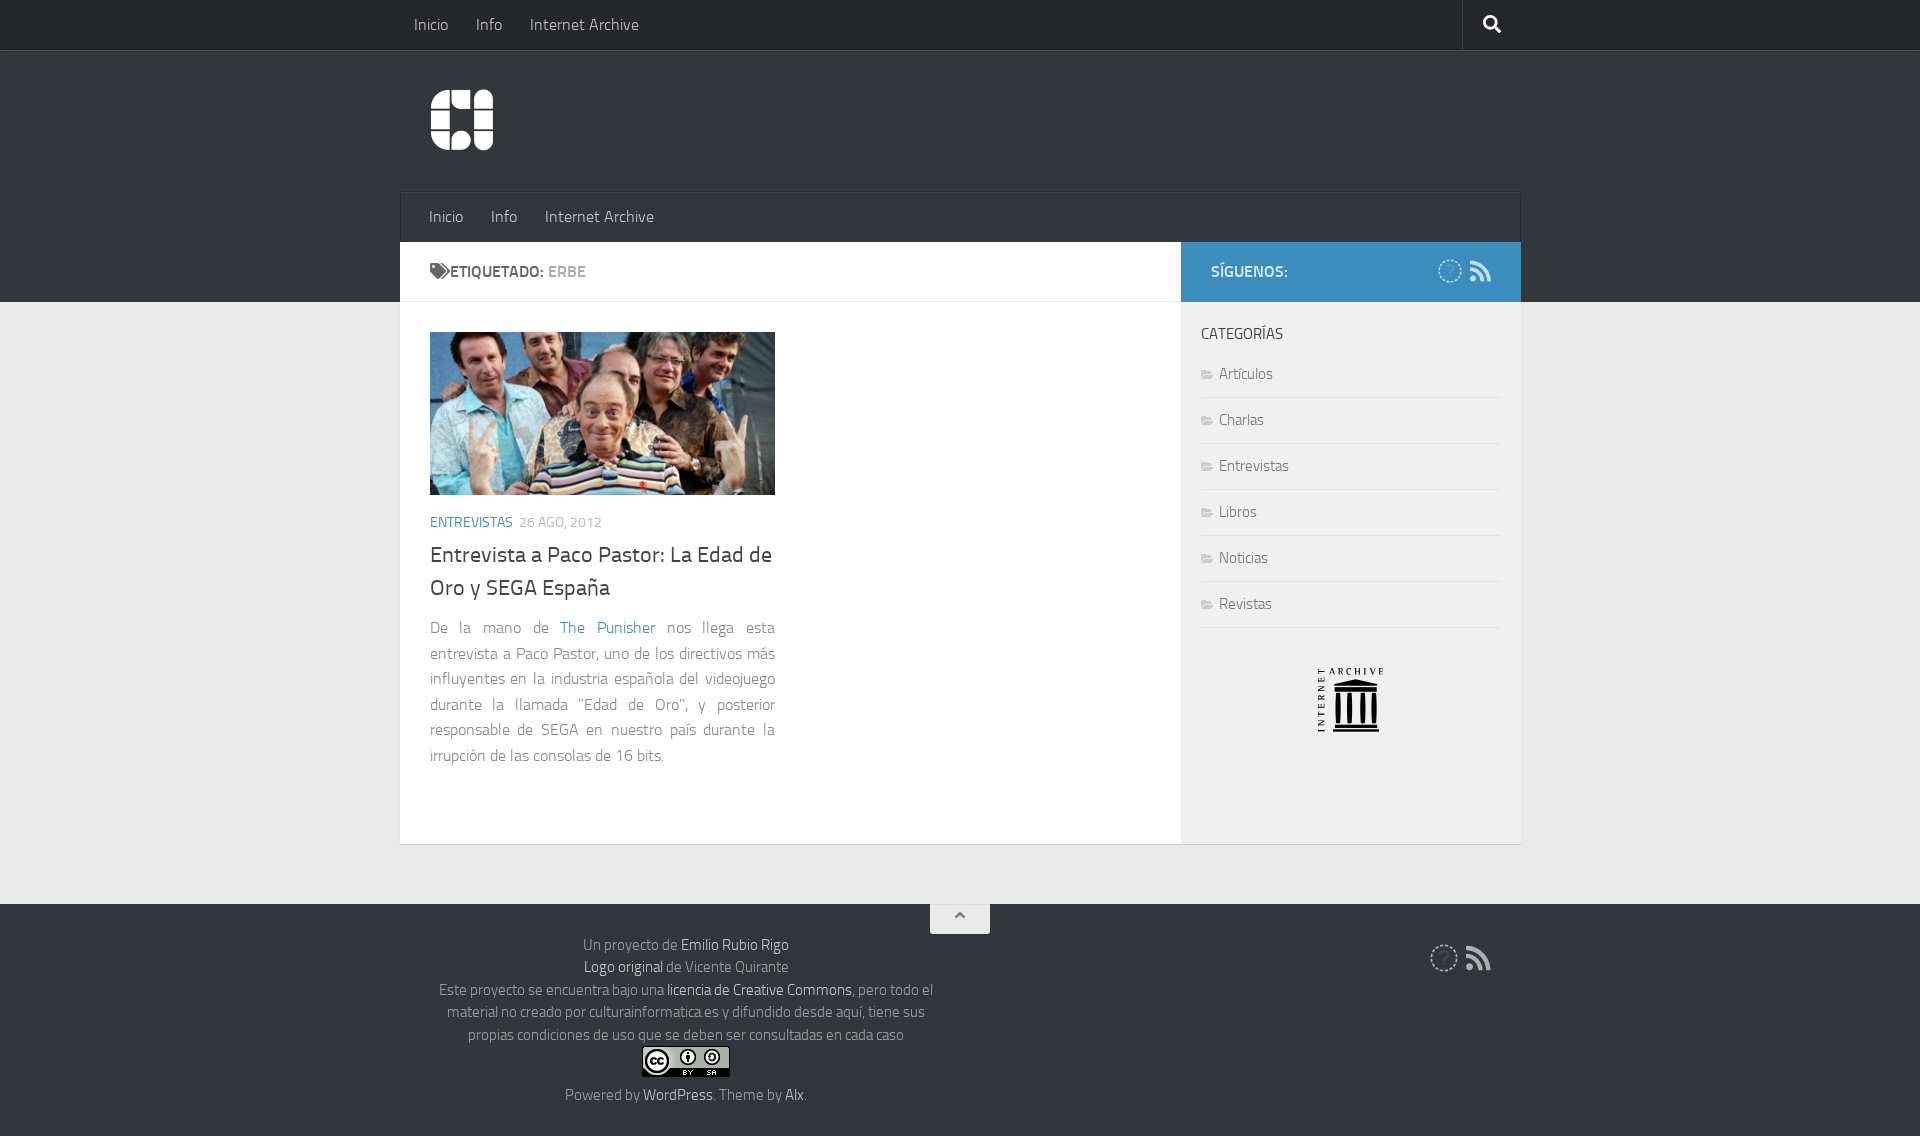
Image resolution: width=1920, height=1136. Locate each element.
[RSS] (1480, 271)
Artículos (1246, 374)
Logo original (623, 967)
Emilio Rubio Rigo (735, 945)
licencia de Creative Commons (759, 990)
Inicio (431, 24)
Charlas (1241, 420)
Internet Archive (584, 24)
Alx (794, 1095)
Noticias (1243, 558)
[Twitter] (1450, 271)
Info (489, 24)
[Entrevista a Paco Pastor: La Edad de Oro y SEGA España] (603, 413)
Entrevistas (471, 522)
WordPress (678, 1095)
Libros (1238, 512)
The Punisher (607, 627)
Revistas (1245, 604)
